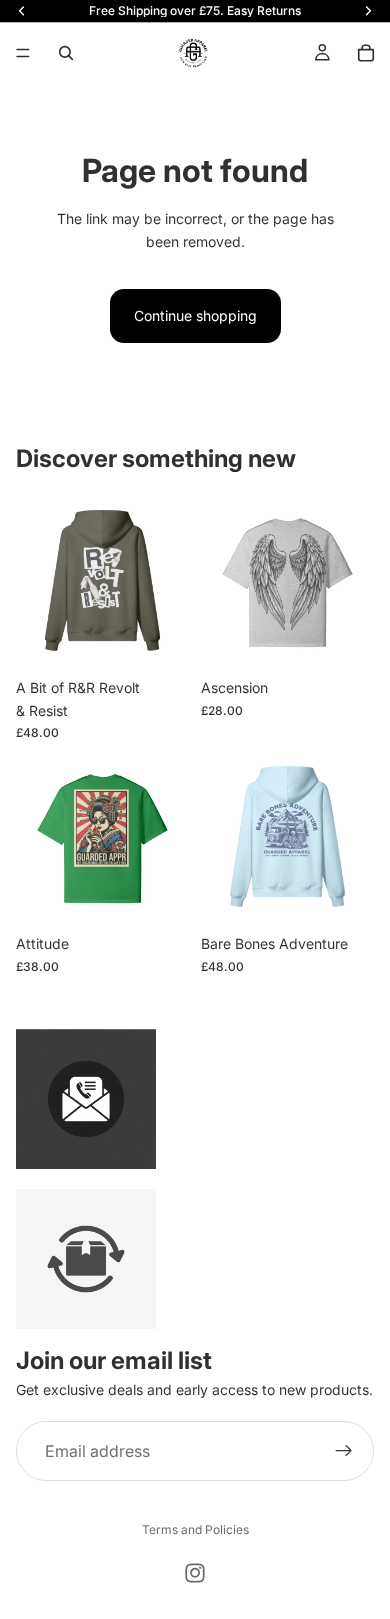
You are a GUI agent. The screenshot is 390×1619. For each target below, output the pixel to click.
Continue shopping (195, 315)
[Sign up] (344, 1451)
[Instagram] (195, 1573)
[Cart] (366, 53)
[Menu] (23, 53)
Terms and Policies (195, 1529)
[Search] (66, 53)
